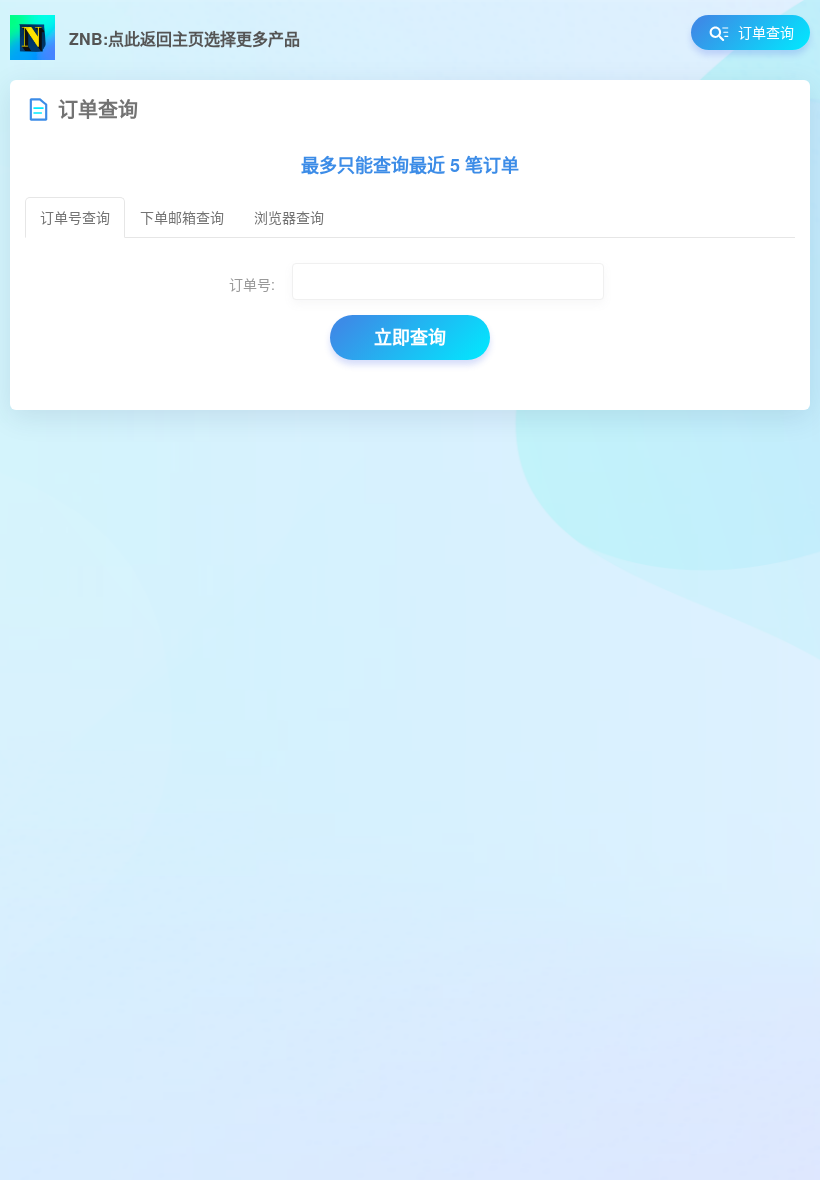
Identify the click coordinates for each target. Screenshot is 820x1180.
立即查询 (410, 337)
